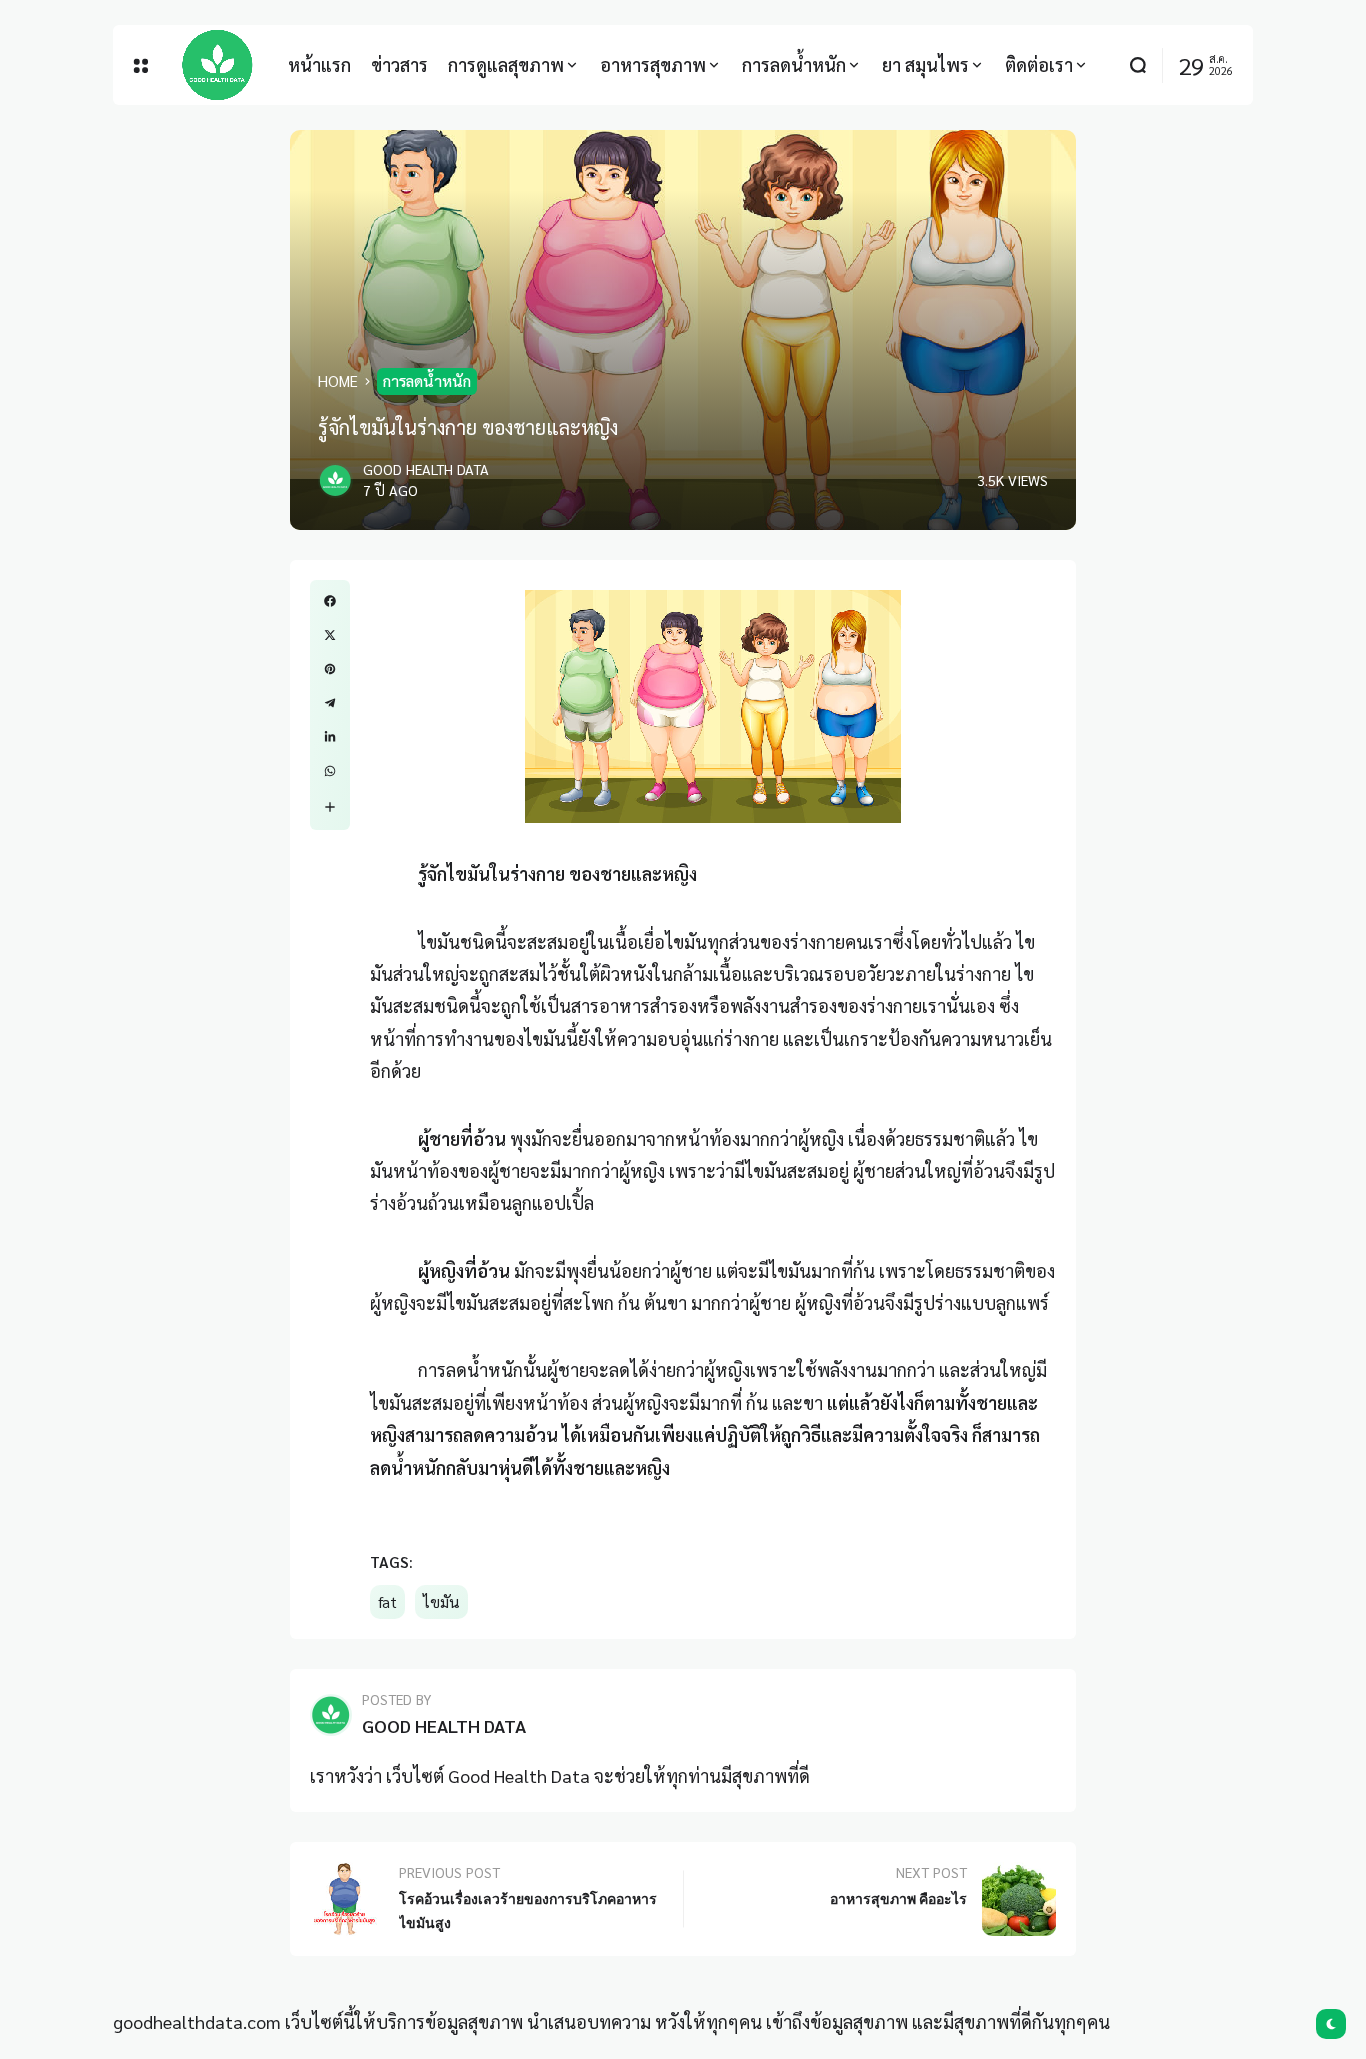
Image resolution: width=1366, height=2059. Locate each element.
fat (387, 1602)
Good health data (426, 469)
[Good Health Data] (218, 65)
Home (338, 381)
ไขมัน (441, 1602)
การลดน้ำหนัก (427, 381)
